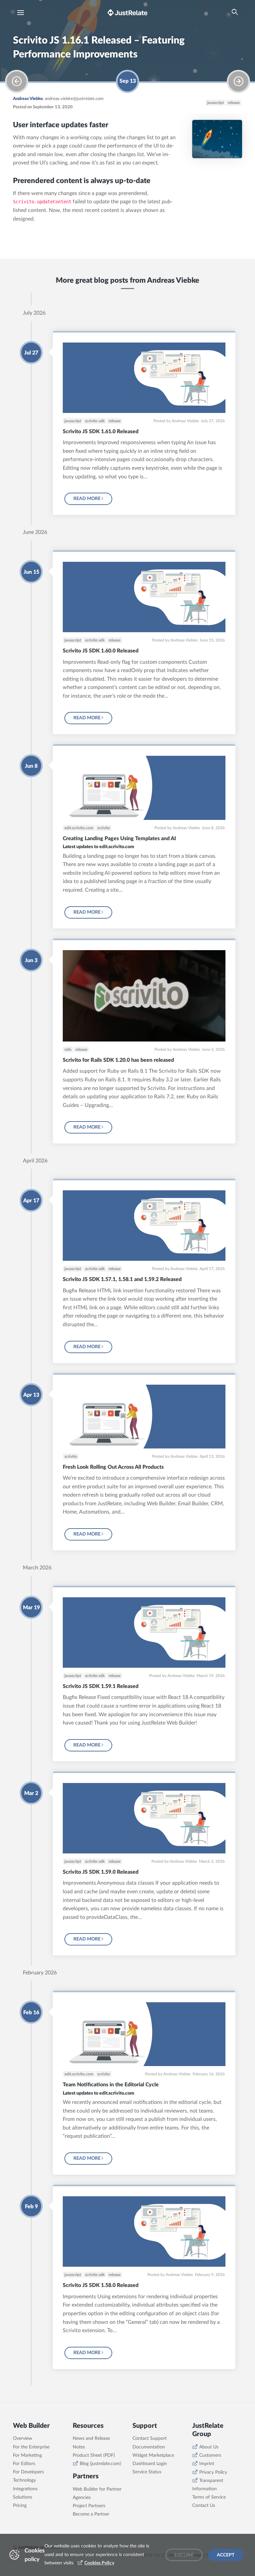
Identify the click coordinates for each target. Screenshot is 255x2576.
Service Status (147, 2472)
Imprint (207, 2464)
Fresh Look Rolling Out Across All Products (113, 1467)
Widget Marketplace (153, 2455)
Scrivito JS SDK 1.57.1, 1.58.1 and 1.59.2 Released (122, 1279)
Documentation (149, 2447)
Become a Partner (91, 2514)
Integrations (25, 2489)
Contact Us (204, 2506)
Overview (23, 2438)
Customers (210, 2455)
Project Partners (89, 2506)
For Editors (24, 2464)
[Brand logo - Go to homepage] (127, 12)
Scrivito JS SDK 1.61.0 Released (101, 432)
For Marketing (27, 2455)
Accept (226, 2555)
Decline (184, 2555)
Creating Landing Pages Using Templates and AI (119, 839)
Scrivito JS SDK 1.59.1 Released (101, 1686)
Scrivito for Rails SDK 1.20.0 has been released (118, 1060)
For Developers (28, 2472)
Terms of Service (209, 2497)
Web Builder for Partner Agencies (97, 2493)
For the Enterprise (31, 2447)
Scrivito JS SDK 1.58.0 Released (101, 2285)
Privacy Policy (213, 2472)
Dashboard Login (150, 2464)
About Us (209, 2447)
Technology (24, 2480)
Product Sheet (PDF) (94, 2455)
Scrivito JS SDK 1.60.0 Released (101, 651)
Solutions (23, 2497)
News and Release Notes (91, 2443)
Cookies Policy (99, 2563)
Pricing (20, 2506)
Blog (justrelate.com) (100, 2464)
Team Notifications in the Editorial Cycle (111, 2085)
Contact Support (150, 2438)
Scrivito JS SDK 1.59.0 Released (101, 1872)
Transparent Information (208, 2485)
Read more (87, 499)
